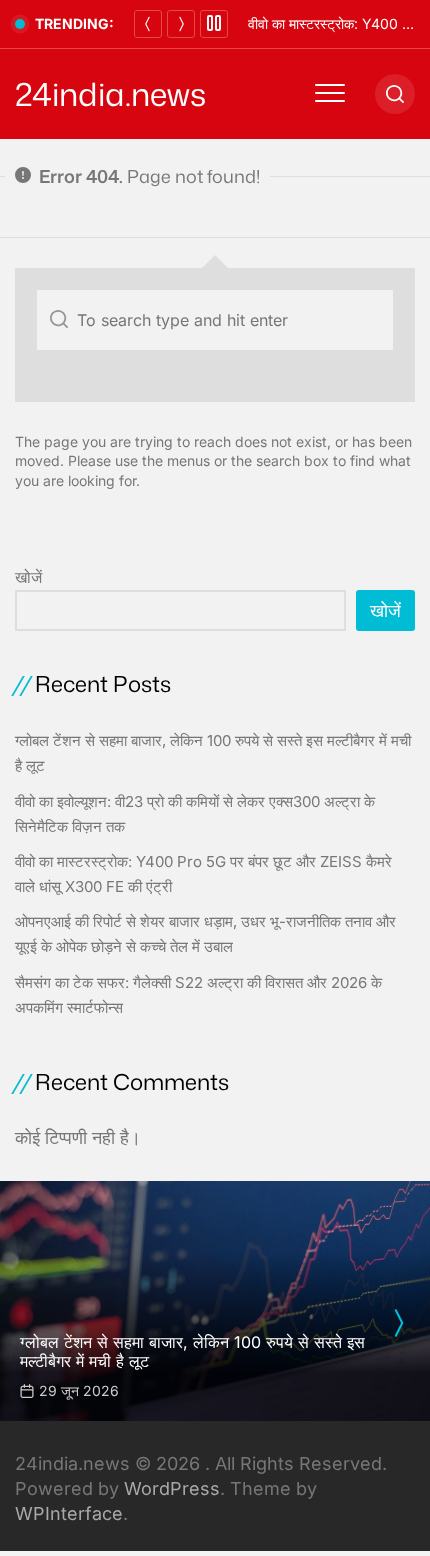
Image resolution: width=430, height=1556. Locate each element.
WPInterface (69, 1513)
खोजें (28, 577)
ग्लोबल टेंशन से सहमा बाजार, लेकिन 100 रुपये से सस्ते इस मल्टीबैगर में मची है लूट (192, 1351)
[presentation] (398, 1323)
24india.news (110, 94)
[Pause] (214, 24)
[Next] (181, 24)
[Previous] (148, 24)
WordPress (172, 1488)
